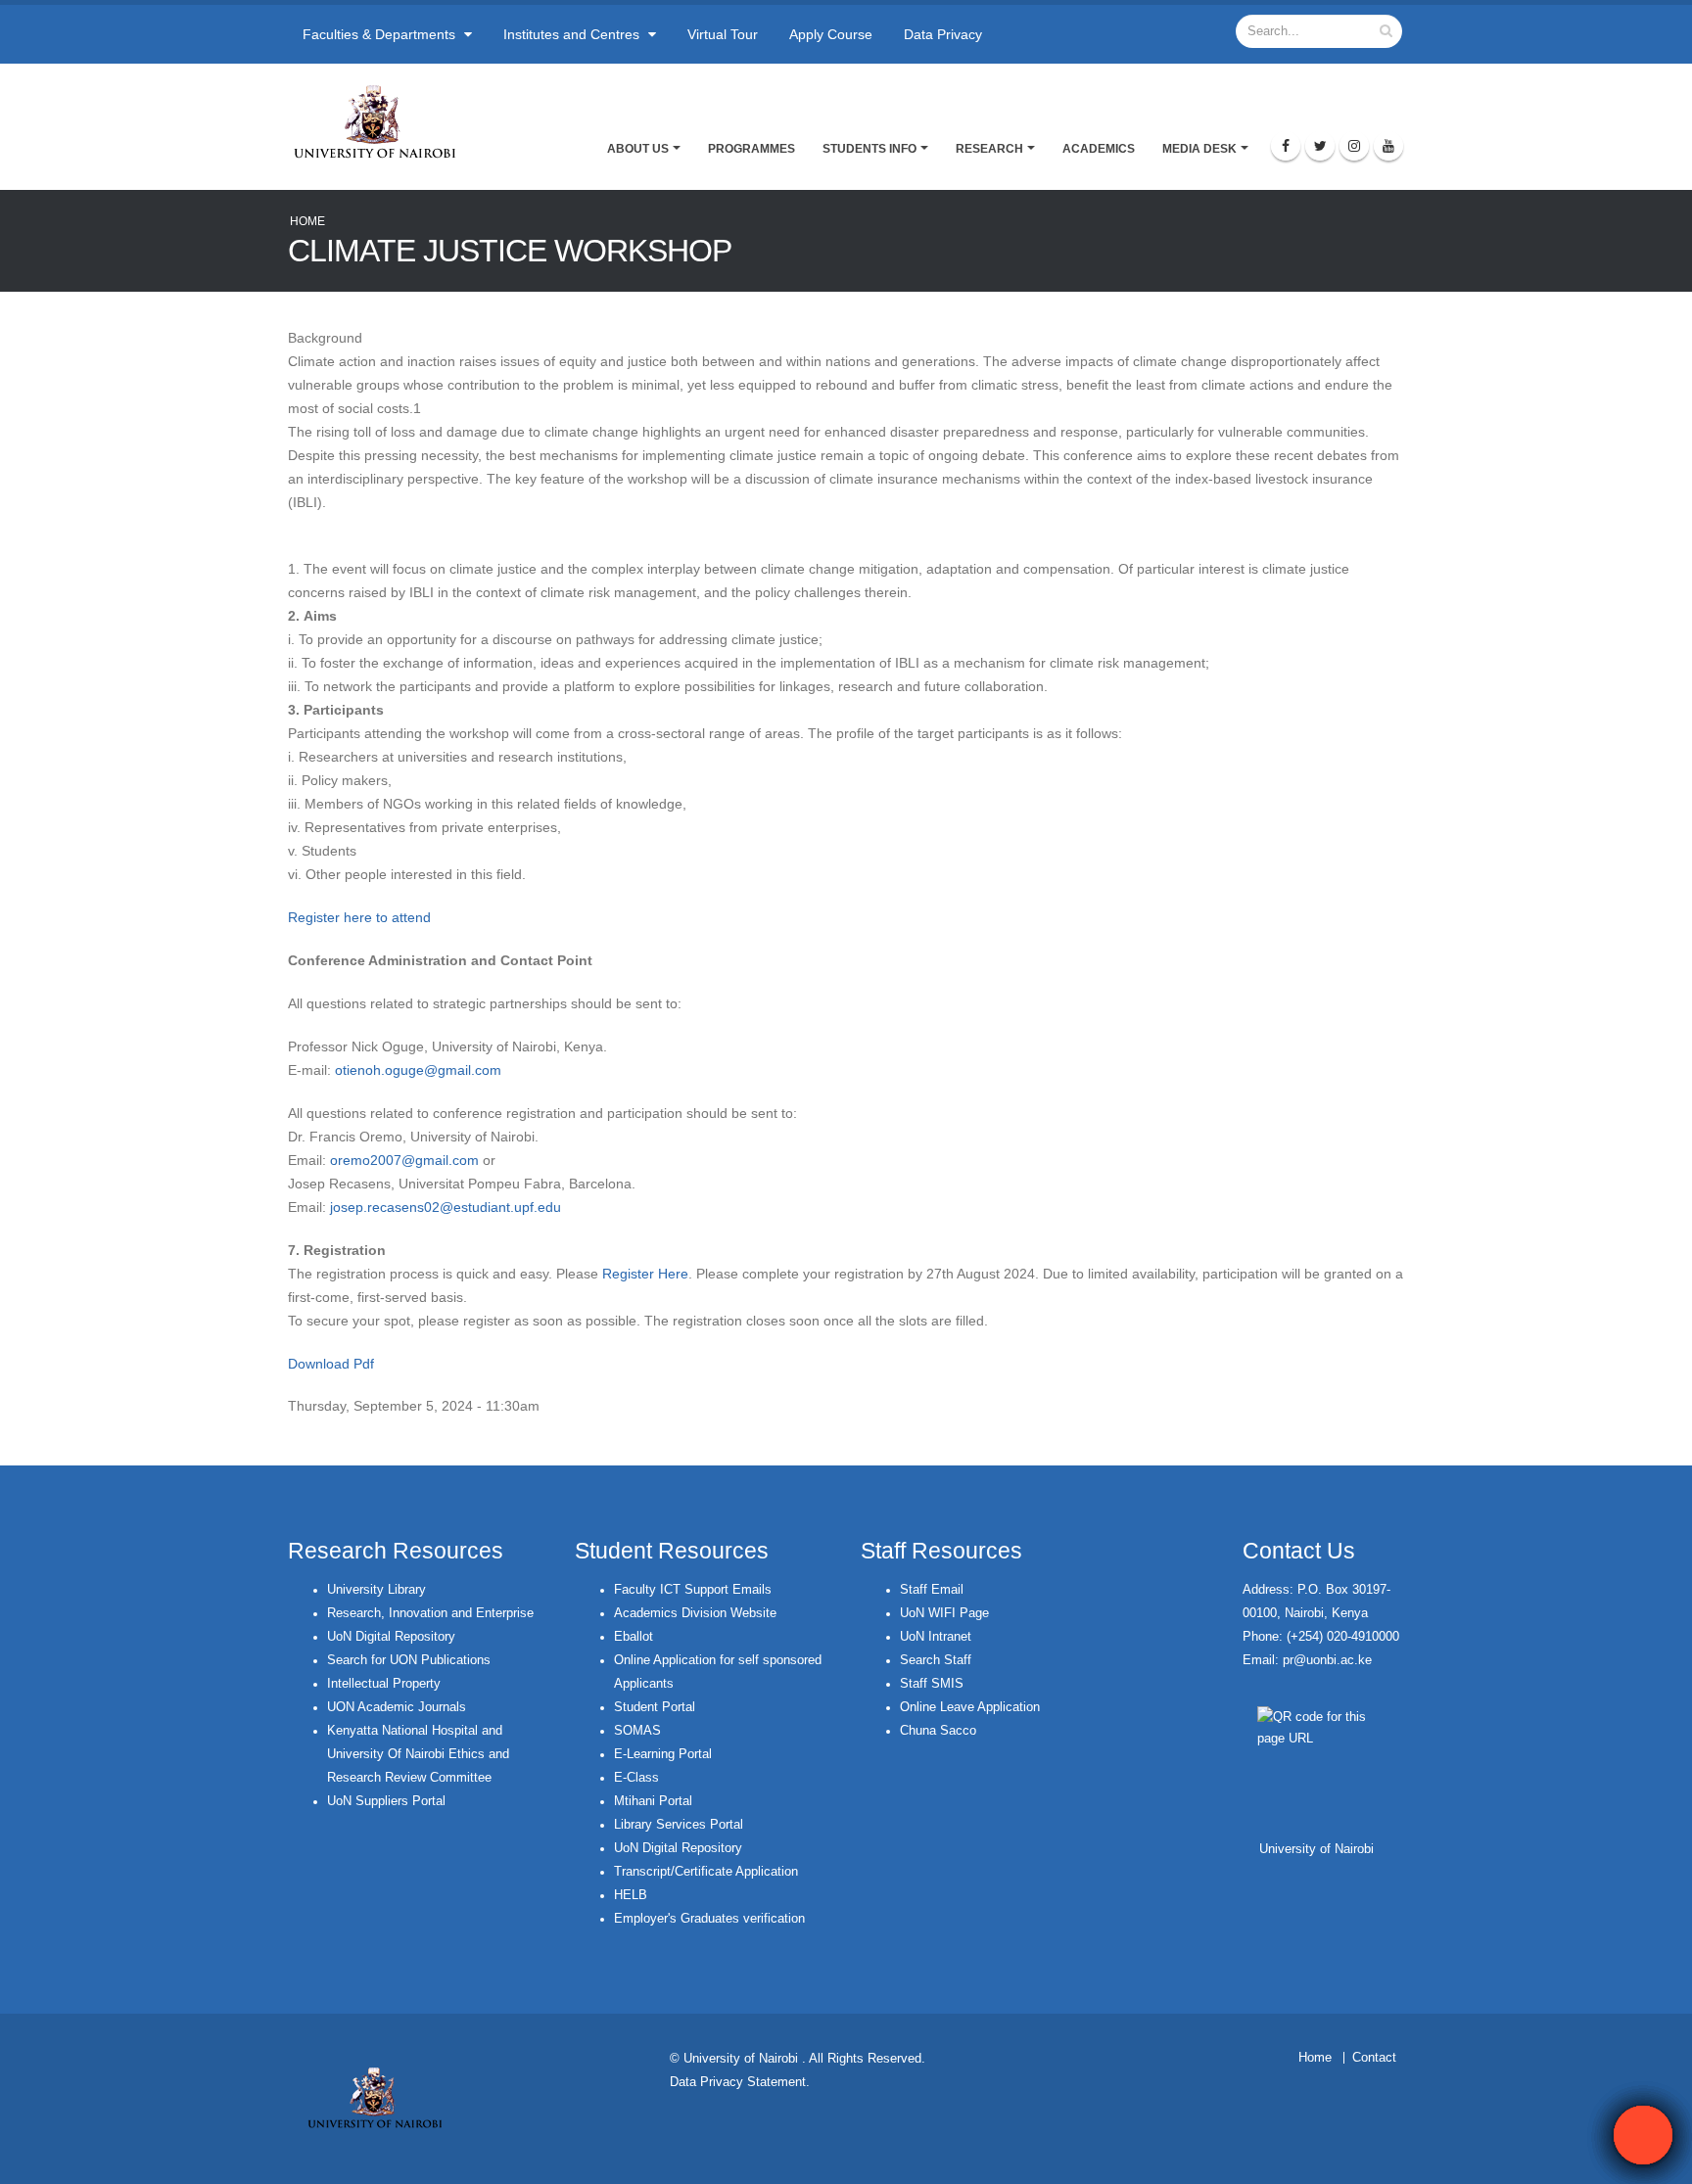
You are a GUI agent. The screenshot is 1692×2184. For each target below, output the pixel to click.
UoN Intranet (936, 1637)
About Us (638, 149)
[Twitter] (1320, 146)
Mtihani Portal (653, 1801)
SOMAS (637, 1731)
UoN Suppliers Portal (386, 1801)
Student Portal (655, 1707)
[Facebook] (1286, 146)
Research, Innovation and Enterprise (430, 1613)
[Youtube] (1388, 146)
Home (307, 221)
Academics (1099, 149)
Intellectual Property (384, 1684)
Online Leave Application (970, 1707)
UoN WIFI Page (944, 1613)
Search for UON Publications (409, 1660)
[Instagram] (1354, 146)
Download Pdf (331, 1364)
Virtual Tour (723, 34)
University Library (376, 1590)
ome (1319, 2058)
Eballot (634, 1637)
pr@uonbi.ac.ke (1327, 1660)
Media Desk (1199, 149)
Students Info (869, 149)
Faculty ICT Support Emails (693, 1590)
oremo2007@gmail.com (404, 1160)
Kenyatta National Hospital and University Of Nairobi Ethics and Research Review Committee (418, 1754)
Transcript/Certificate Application (706, 1872)
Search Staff (936, 1660)
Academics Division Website (695, 1613)
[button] (1643, 2135)
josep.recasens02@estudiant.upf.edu (446, 1207)
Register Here (645, 1274)
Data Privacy (943, 34)
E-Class (636, 1778)
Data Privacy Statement (738, 2082)
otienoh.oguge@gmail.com (418, 1070)
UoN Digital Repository (391, 1637)
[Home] (383, 121)
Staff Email (932, 1590)
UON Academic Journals (397, 1707)
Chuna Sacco (938, 1731)
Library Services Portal (679, 1825)
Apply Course (831, 34)
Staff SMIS (932, 1684)
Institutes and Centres (573, 34)
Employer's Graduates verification (709, 1919)
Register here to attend (361, 917)
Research (989, 149)
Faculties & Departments (381, 34)
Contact (1374, 2058)
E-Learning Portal (663, 1754)
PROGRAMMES (752, 149)
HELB (631, 1895)
